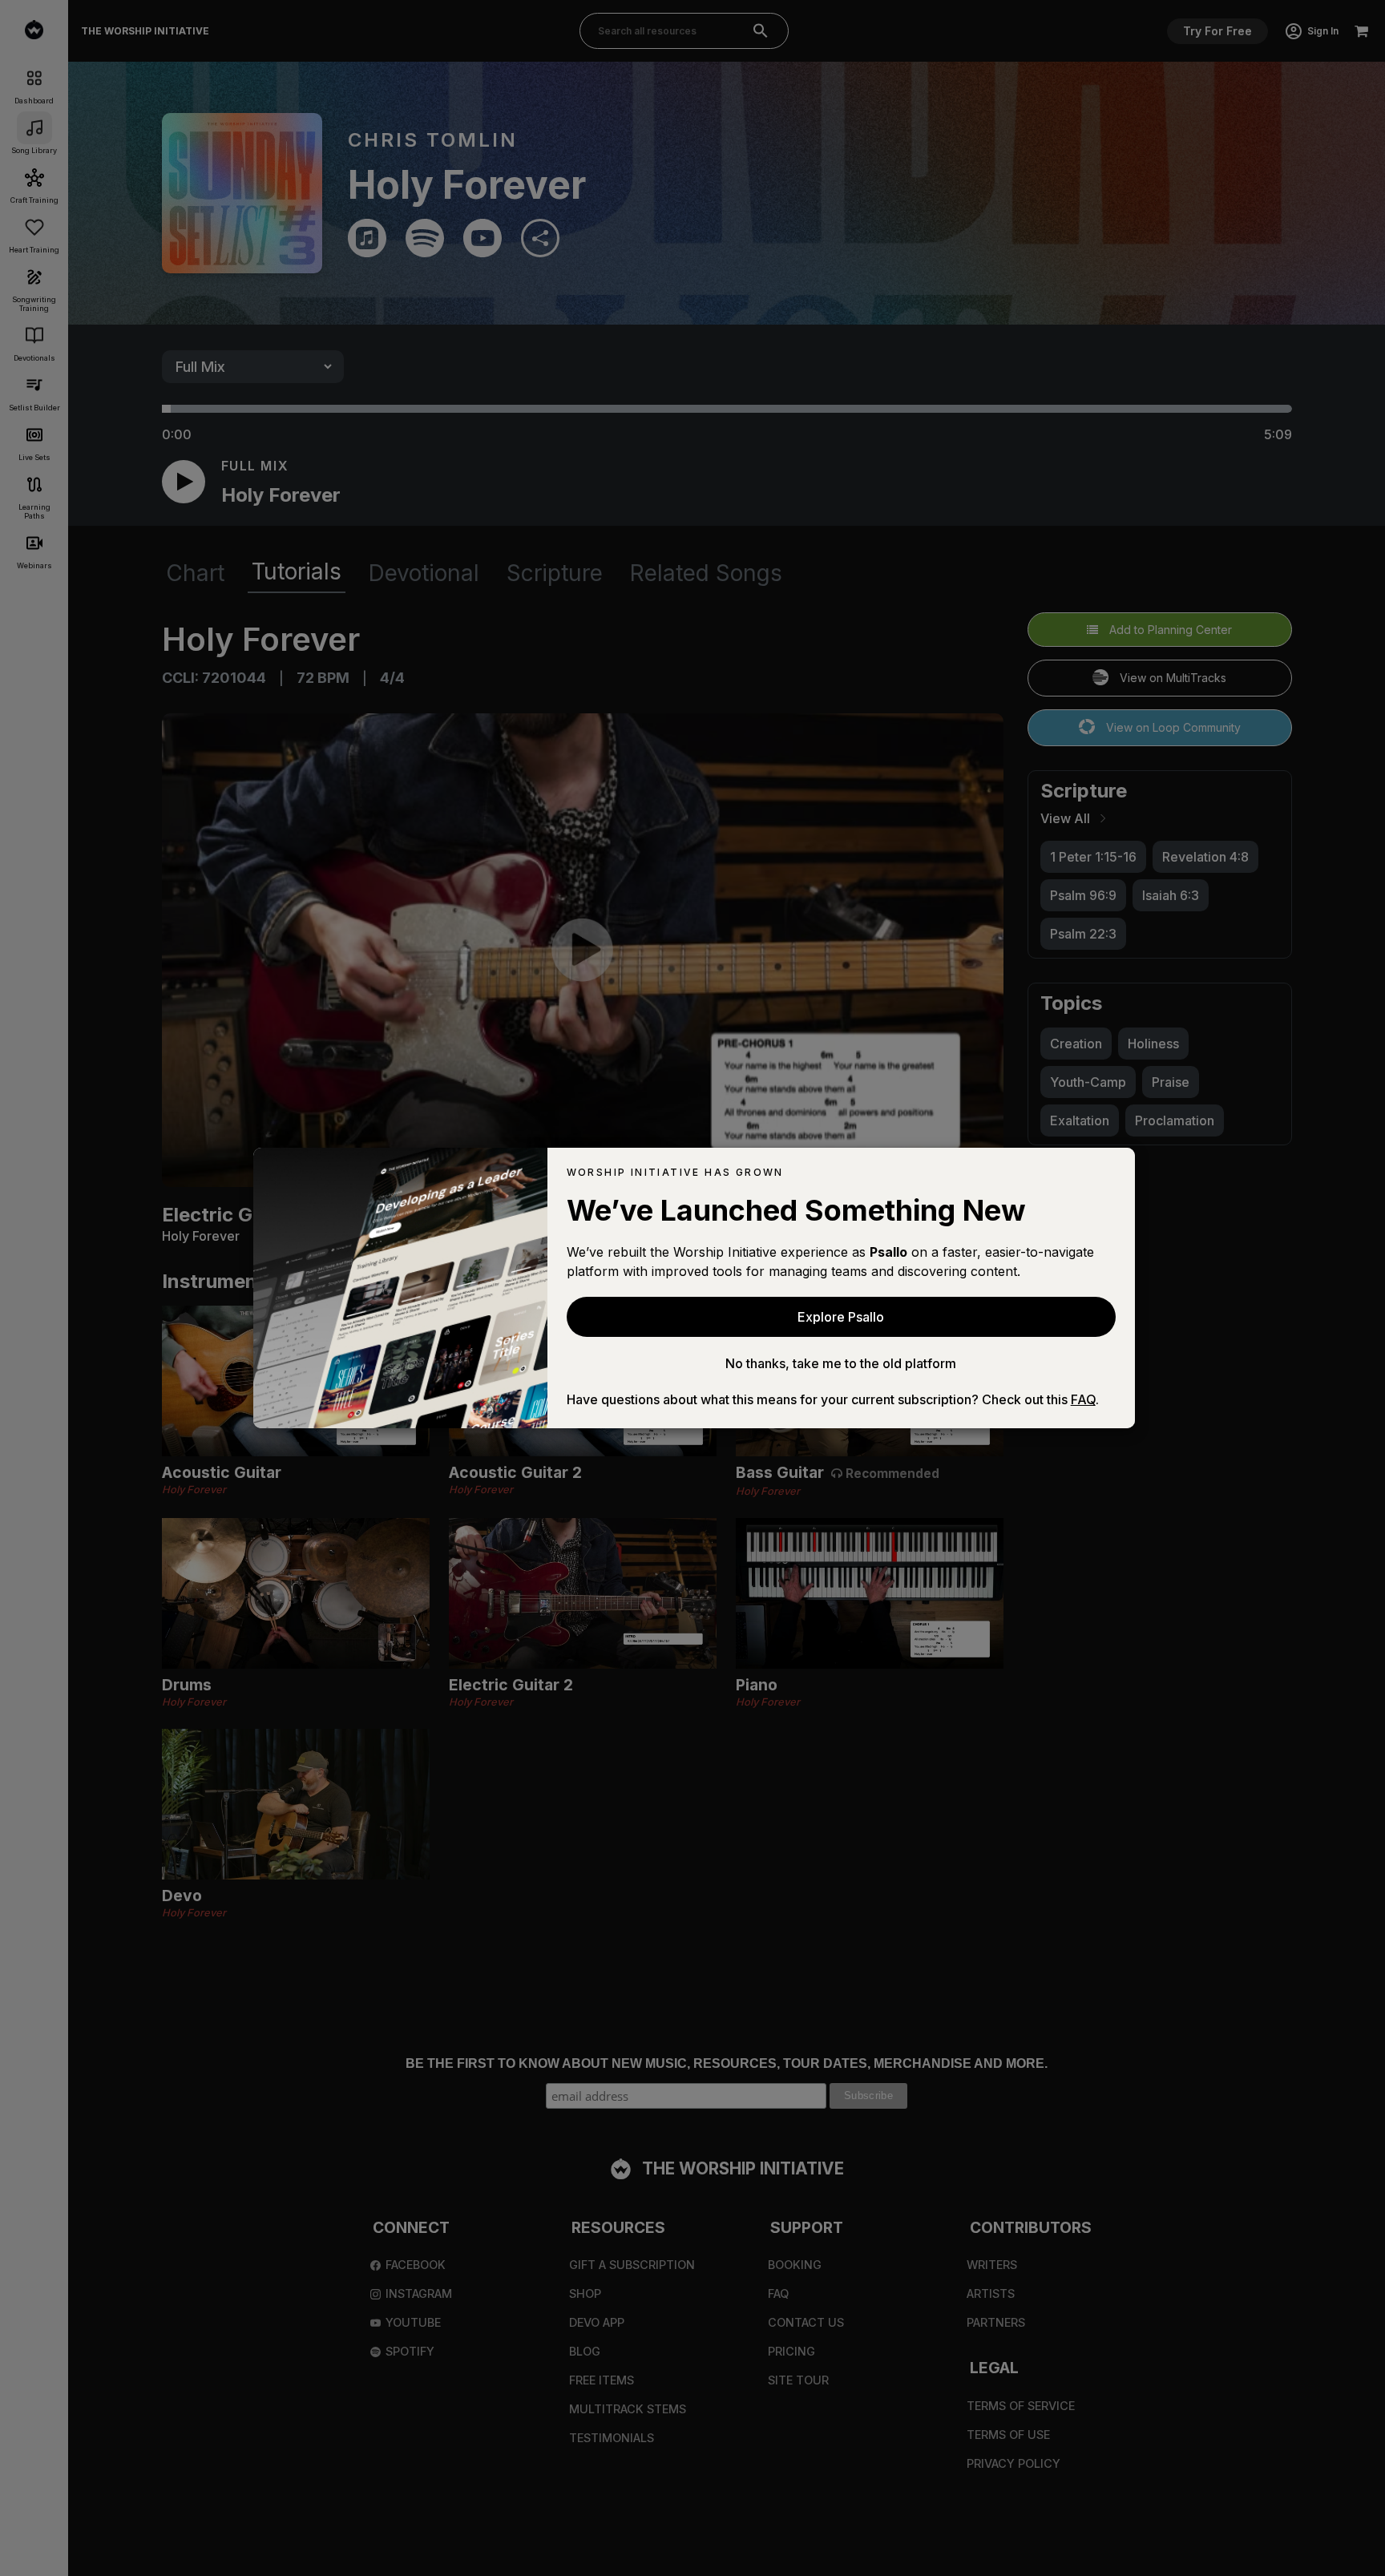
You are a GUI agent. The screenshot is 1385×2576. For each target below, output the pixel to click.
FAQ (1083, 1399)
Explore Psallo (841, 1317)
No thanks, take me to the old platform (841, 1363)
